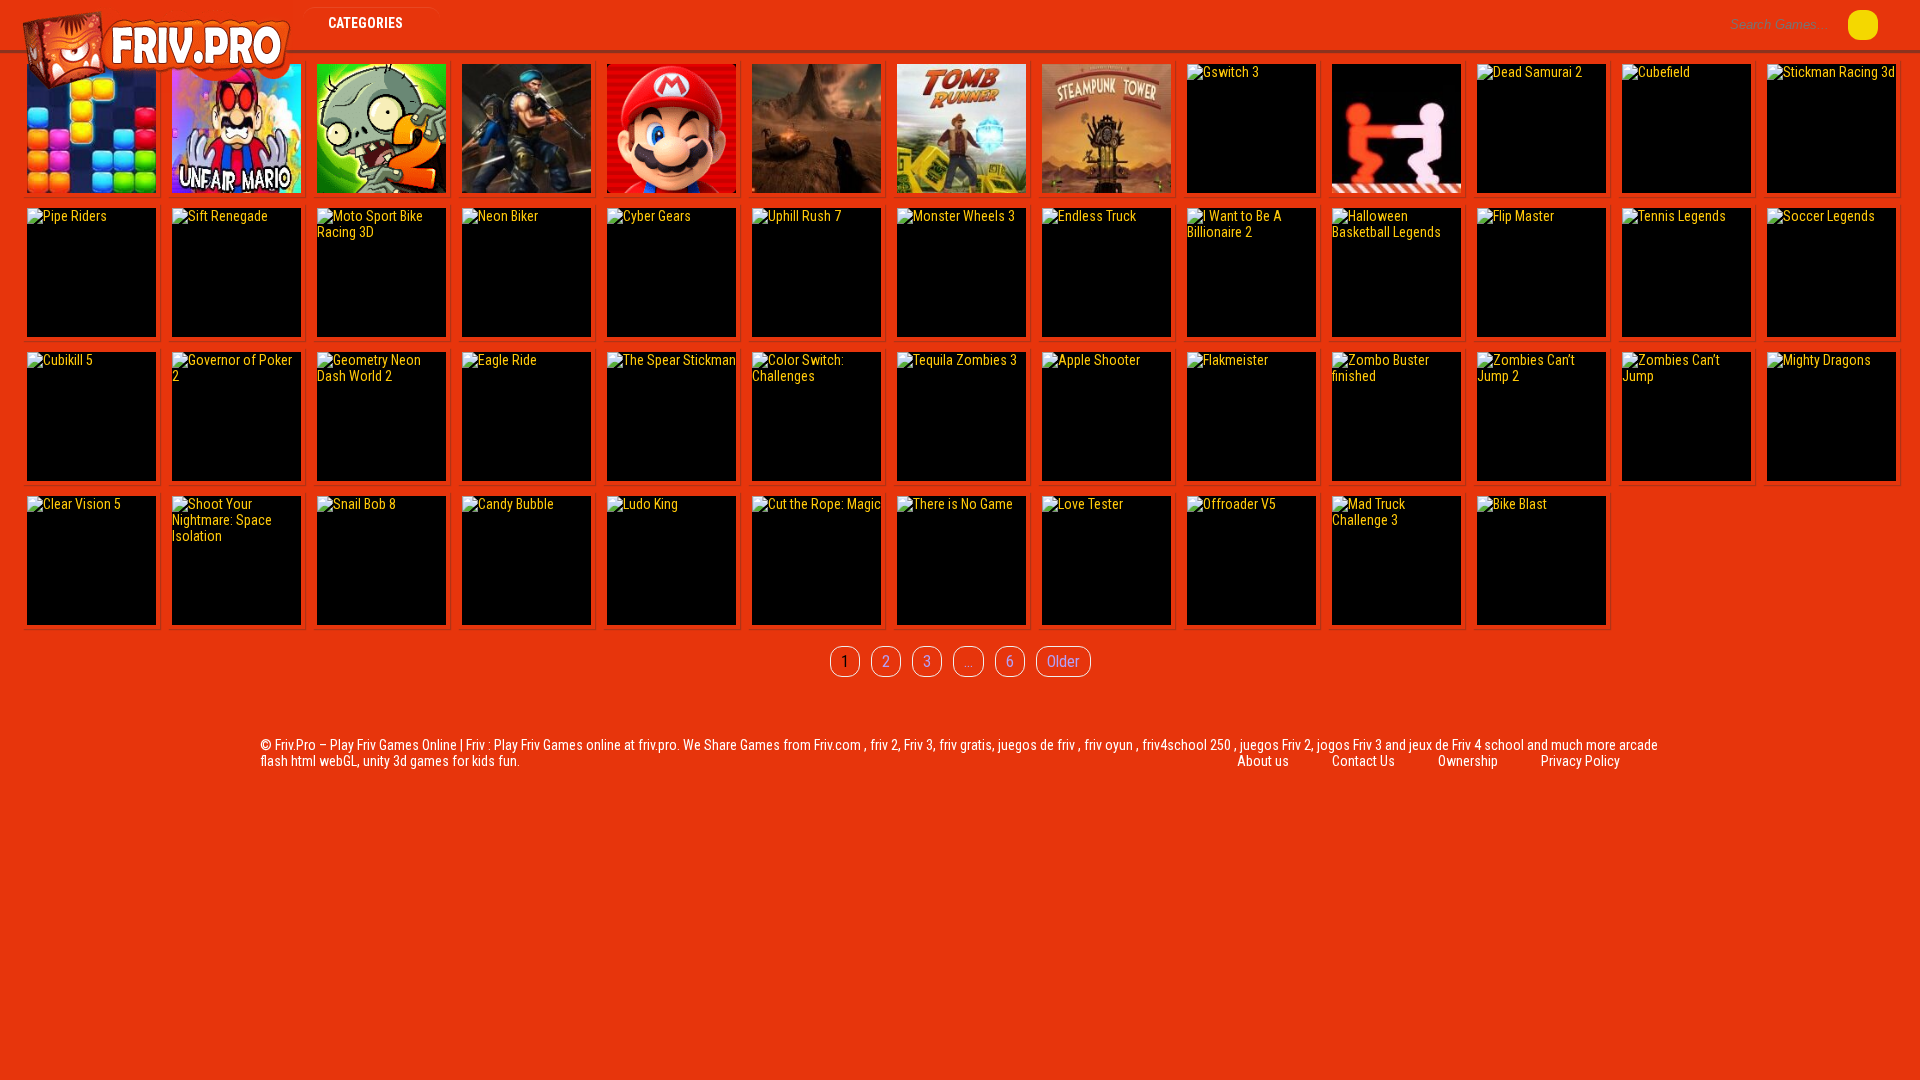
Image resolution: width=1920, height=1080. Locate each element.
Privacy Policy (1580, 761)
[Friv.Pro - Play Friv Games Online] (156, 88)
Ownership (1468, 761)
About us (1263, 761)
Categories (367, 23)
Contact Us (1363, 761)
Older (1063, 661)
